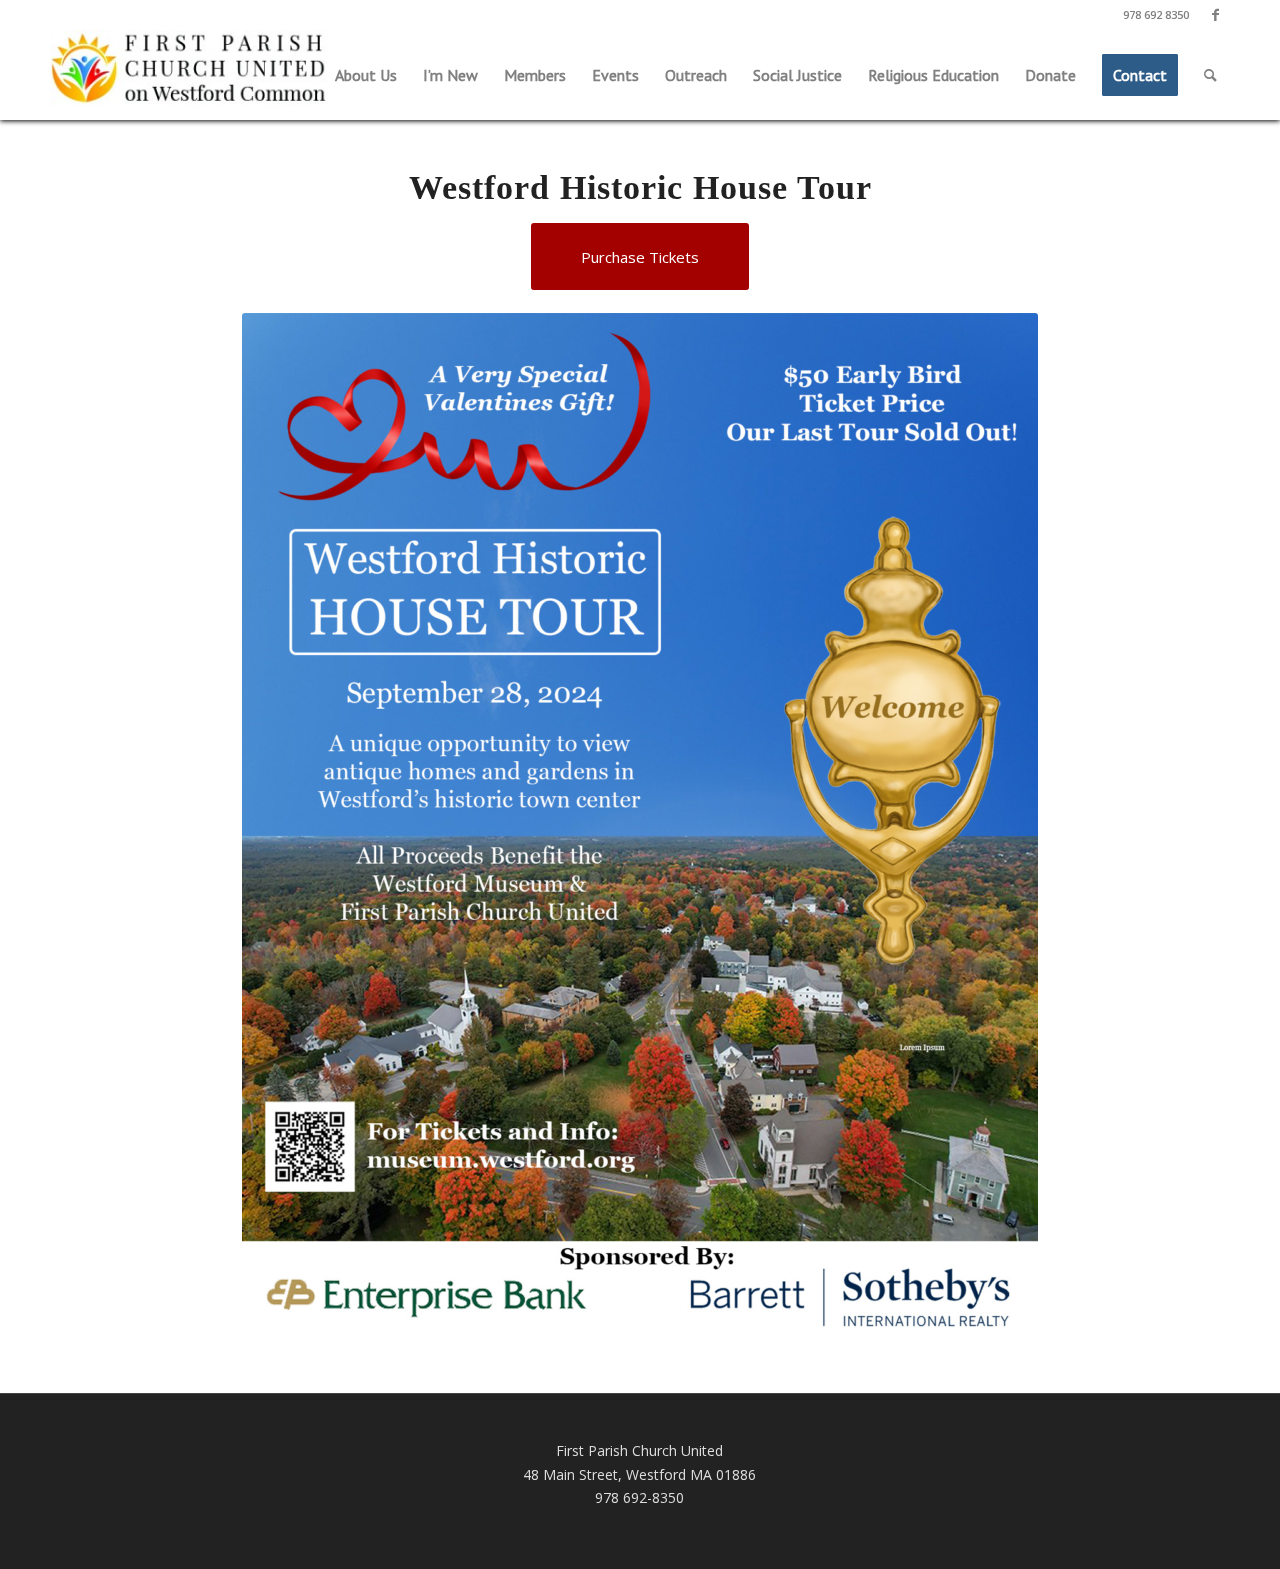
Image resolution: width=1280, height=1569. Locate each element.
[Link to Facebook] (1215, 15)
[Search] (1210, 75)
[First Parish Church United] (189, 70)
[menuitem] (366, 75)
